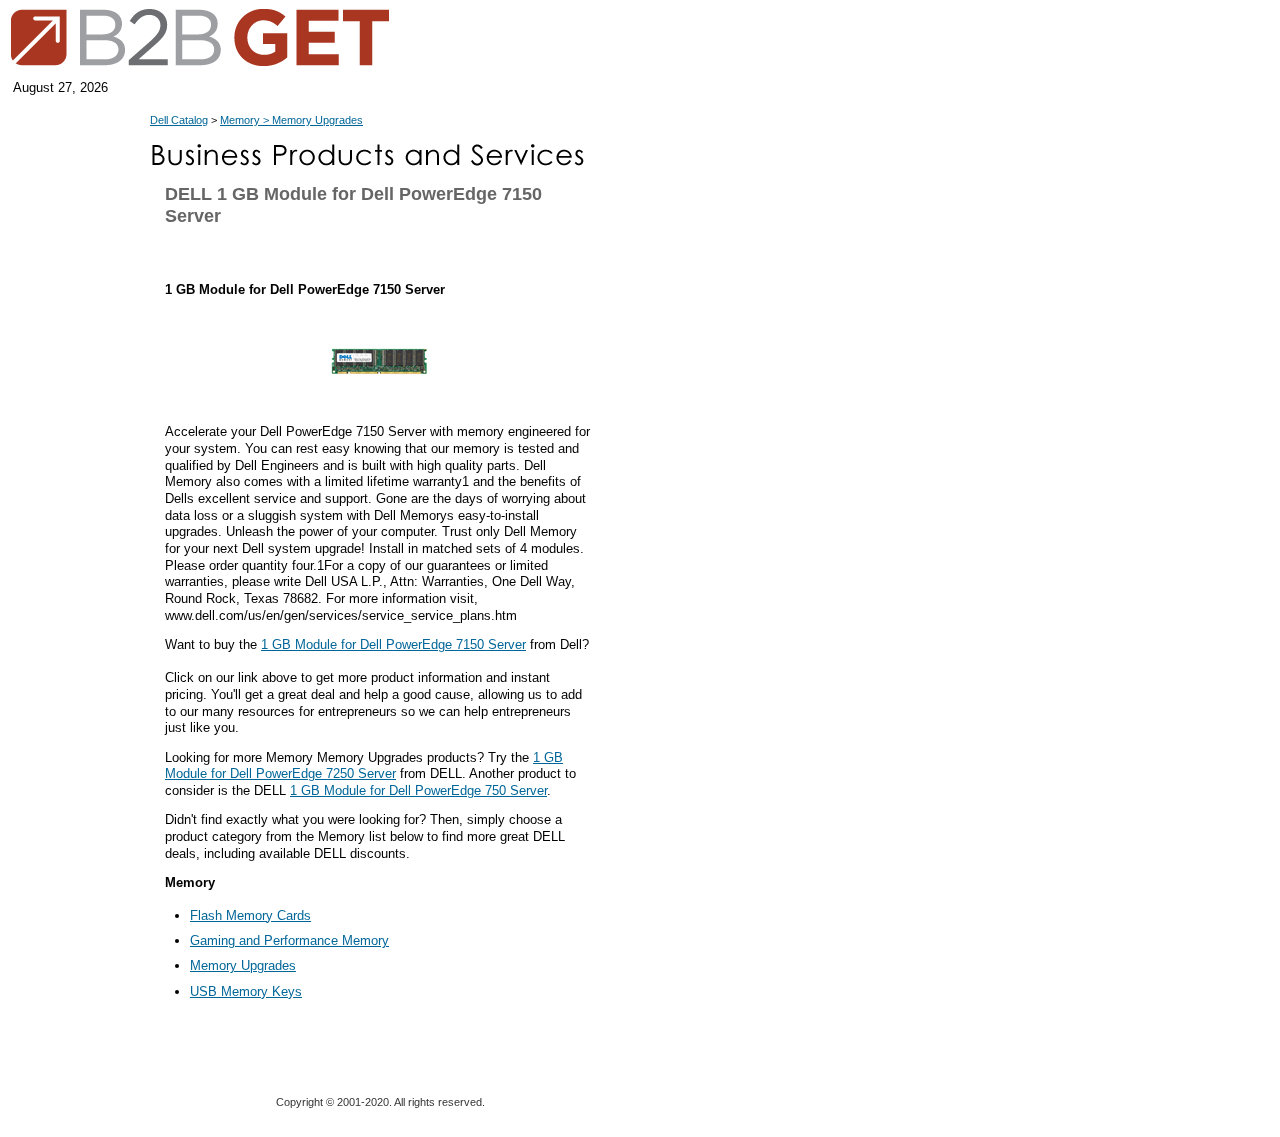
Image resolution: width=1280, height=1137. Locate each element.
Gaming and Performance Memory (289, 940)
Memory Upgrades (243, 965)
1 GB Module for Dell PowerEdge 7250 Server (364, 766)
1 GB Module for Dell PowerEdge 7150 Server (393, 644)
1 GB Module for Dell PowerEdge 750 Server (418, 790)
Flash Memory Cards (250, 915)
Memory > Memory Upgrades (291, 120)
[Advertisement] (695, 612)
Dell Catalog (179, 120)
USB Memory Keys (246, 991)
